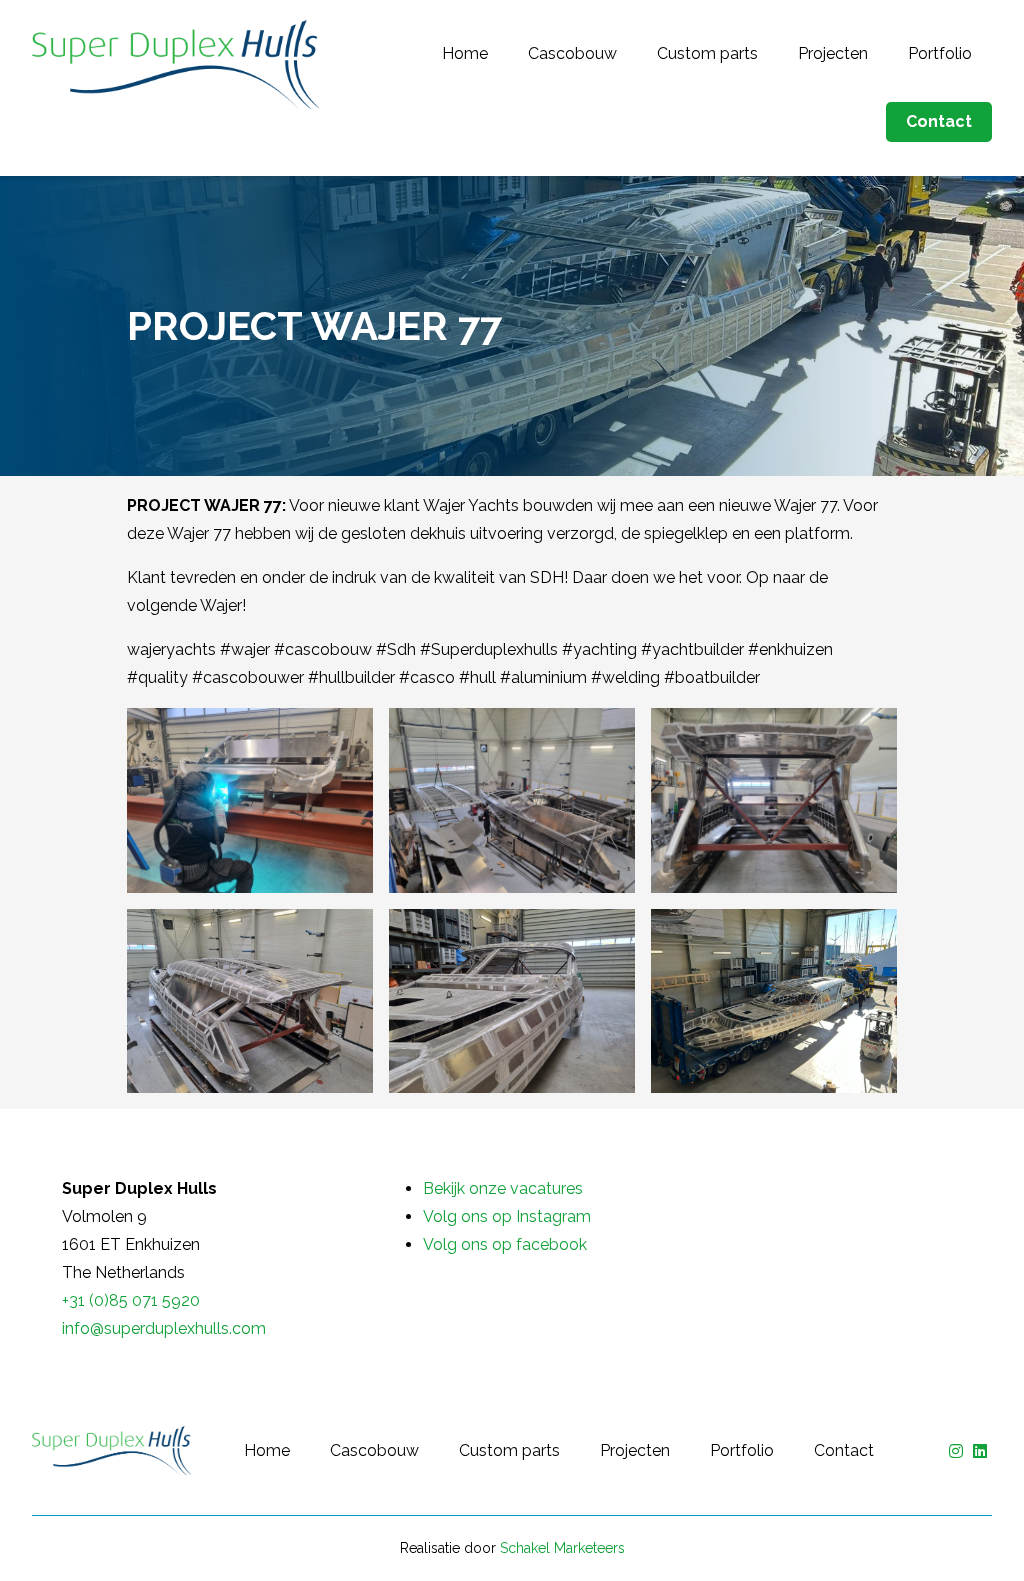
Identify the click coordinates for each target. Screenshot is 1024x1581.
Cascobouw (572, 53)
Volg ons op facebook (505, 1244)
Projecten (833, 53)
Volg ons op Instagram (507, 1216)
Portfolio (940, 53)
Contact (939, 121)
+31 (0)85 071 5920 (131, 1300)
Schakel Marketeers (562, 1548)
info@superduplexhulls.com (164, 1328)
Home (465, 53)
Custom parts (707, 53)
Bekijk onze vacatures (503, 1188)
